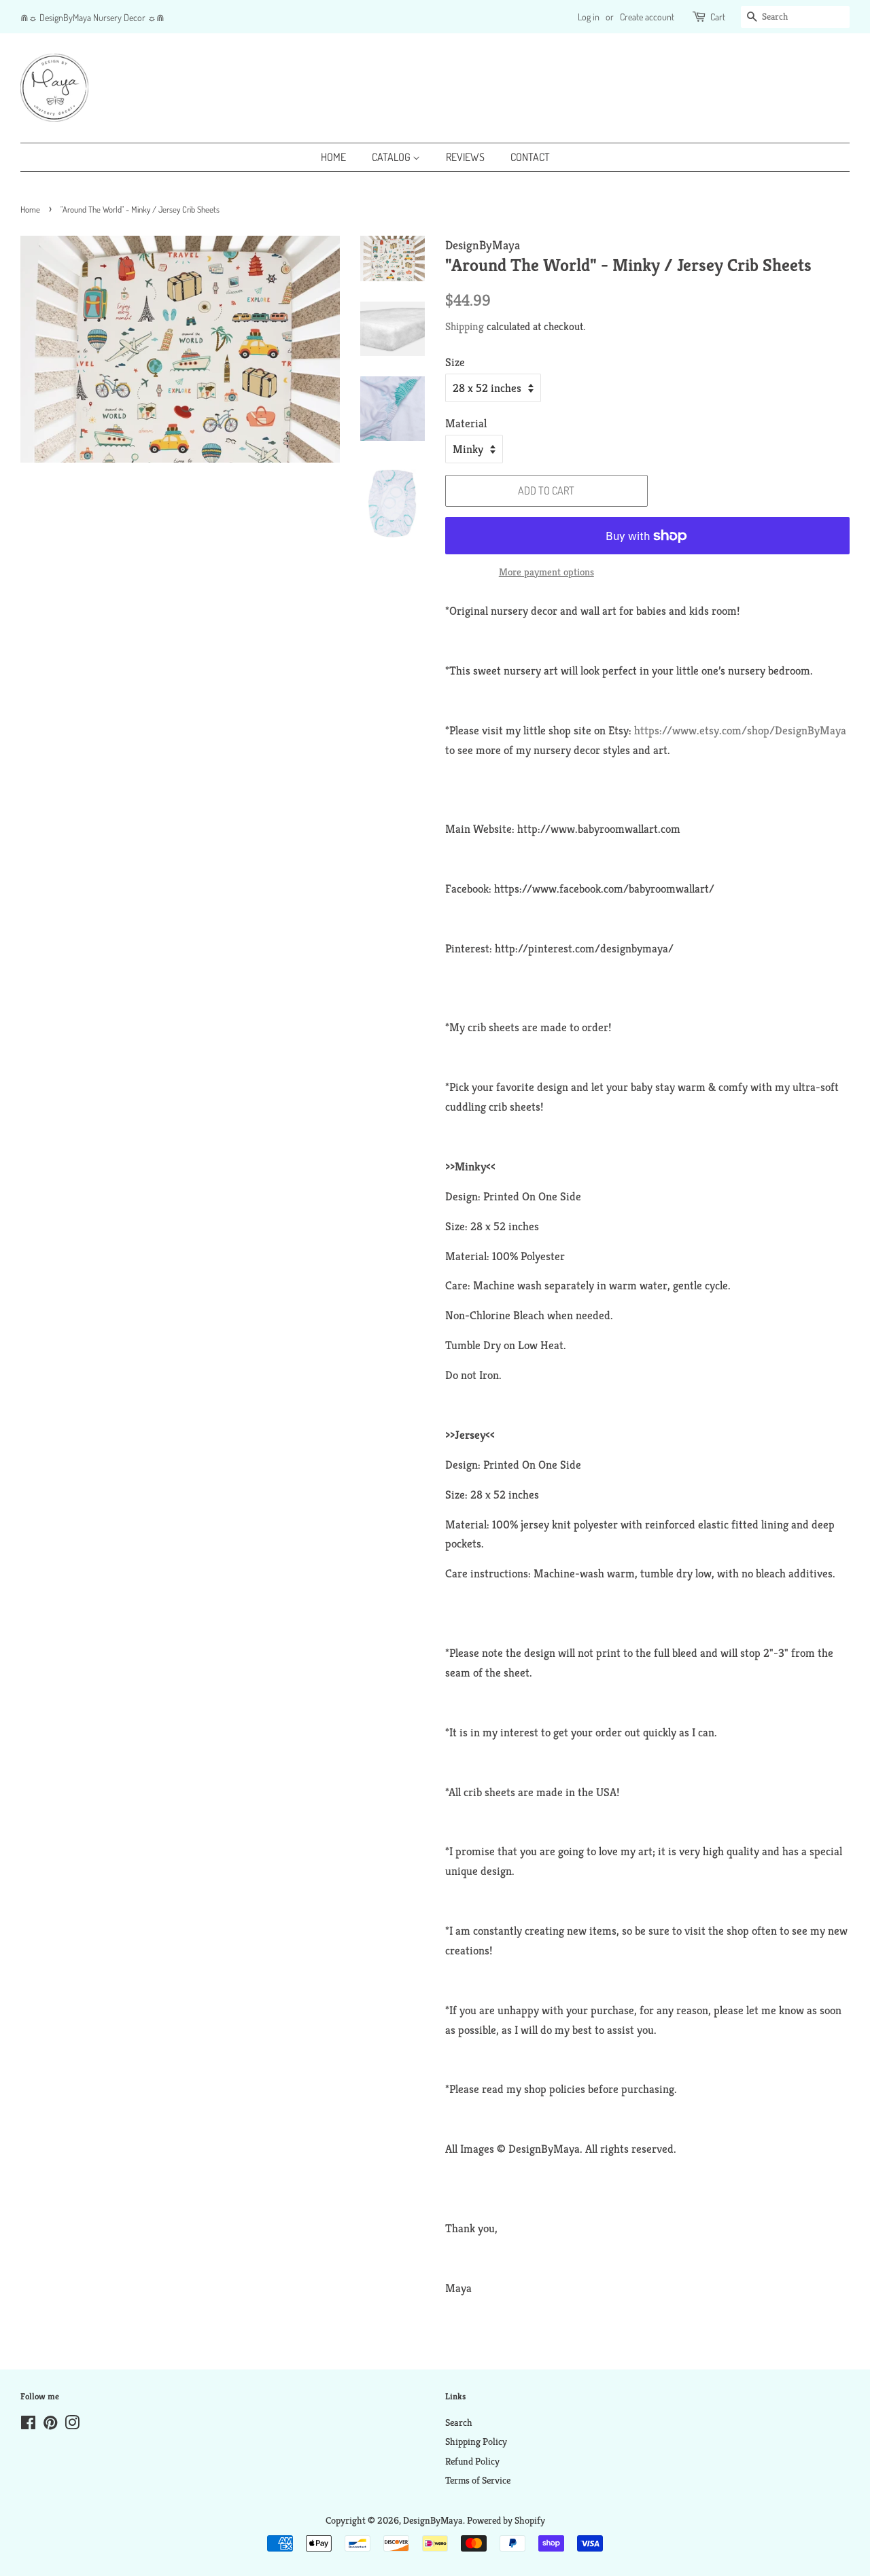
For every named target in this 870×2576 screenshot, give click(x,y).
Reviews (465, 157)
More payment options (546, 572)
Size (455, 362)
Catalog (392, 157)
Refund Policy (472, 2461)
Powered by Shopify (506, 2520)
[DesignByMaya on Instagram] (72, 2425)
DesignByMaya (433, 2520)
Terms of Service (478, 2480)
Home (333, 157)
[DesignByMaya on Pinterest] (50, 2425)
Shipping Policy (476, 2441)
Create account (647, 17)
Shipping (465, 326)
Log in (589, 17)
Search (459, 2422)
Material (466, 423)
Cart (718, 17)
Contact (530, 157)
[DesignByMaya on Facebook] (28, 2425)
